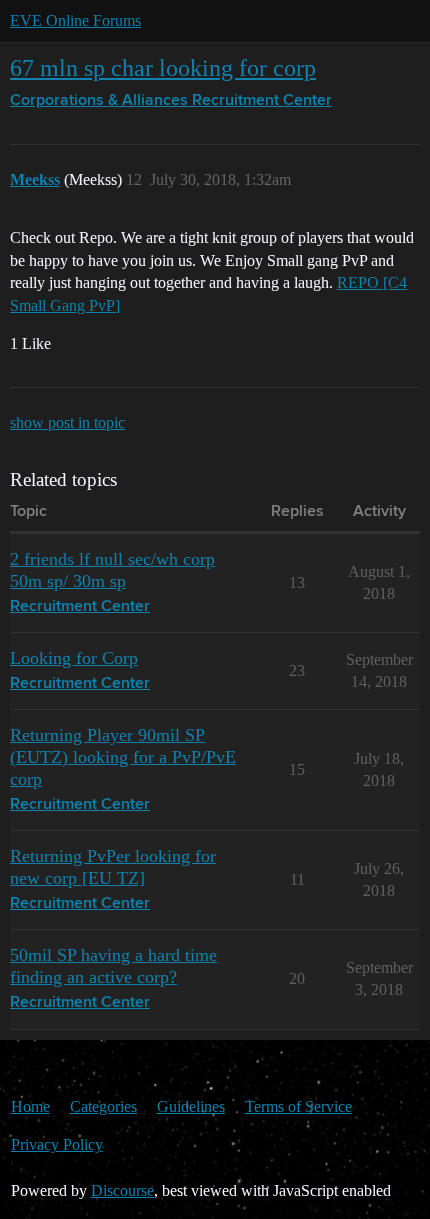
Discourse (122, 1190)
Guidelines (191, 1106)
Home (30, 1106)
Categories (103, 1106)
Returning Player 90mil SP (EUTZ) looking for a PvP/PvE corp (123, 757)
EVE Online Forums (75, 20)
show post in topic (67, 422)
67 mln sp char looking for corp (163, 67)
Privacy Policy (57, 1144)
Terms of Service (298, 1106)
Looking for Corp (74, 658)
